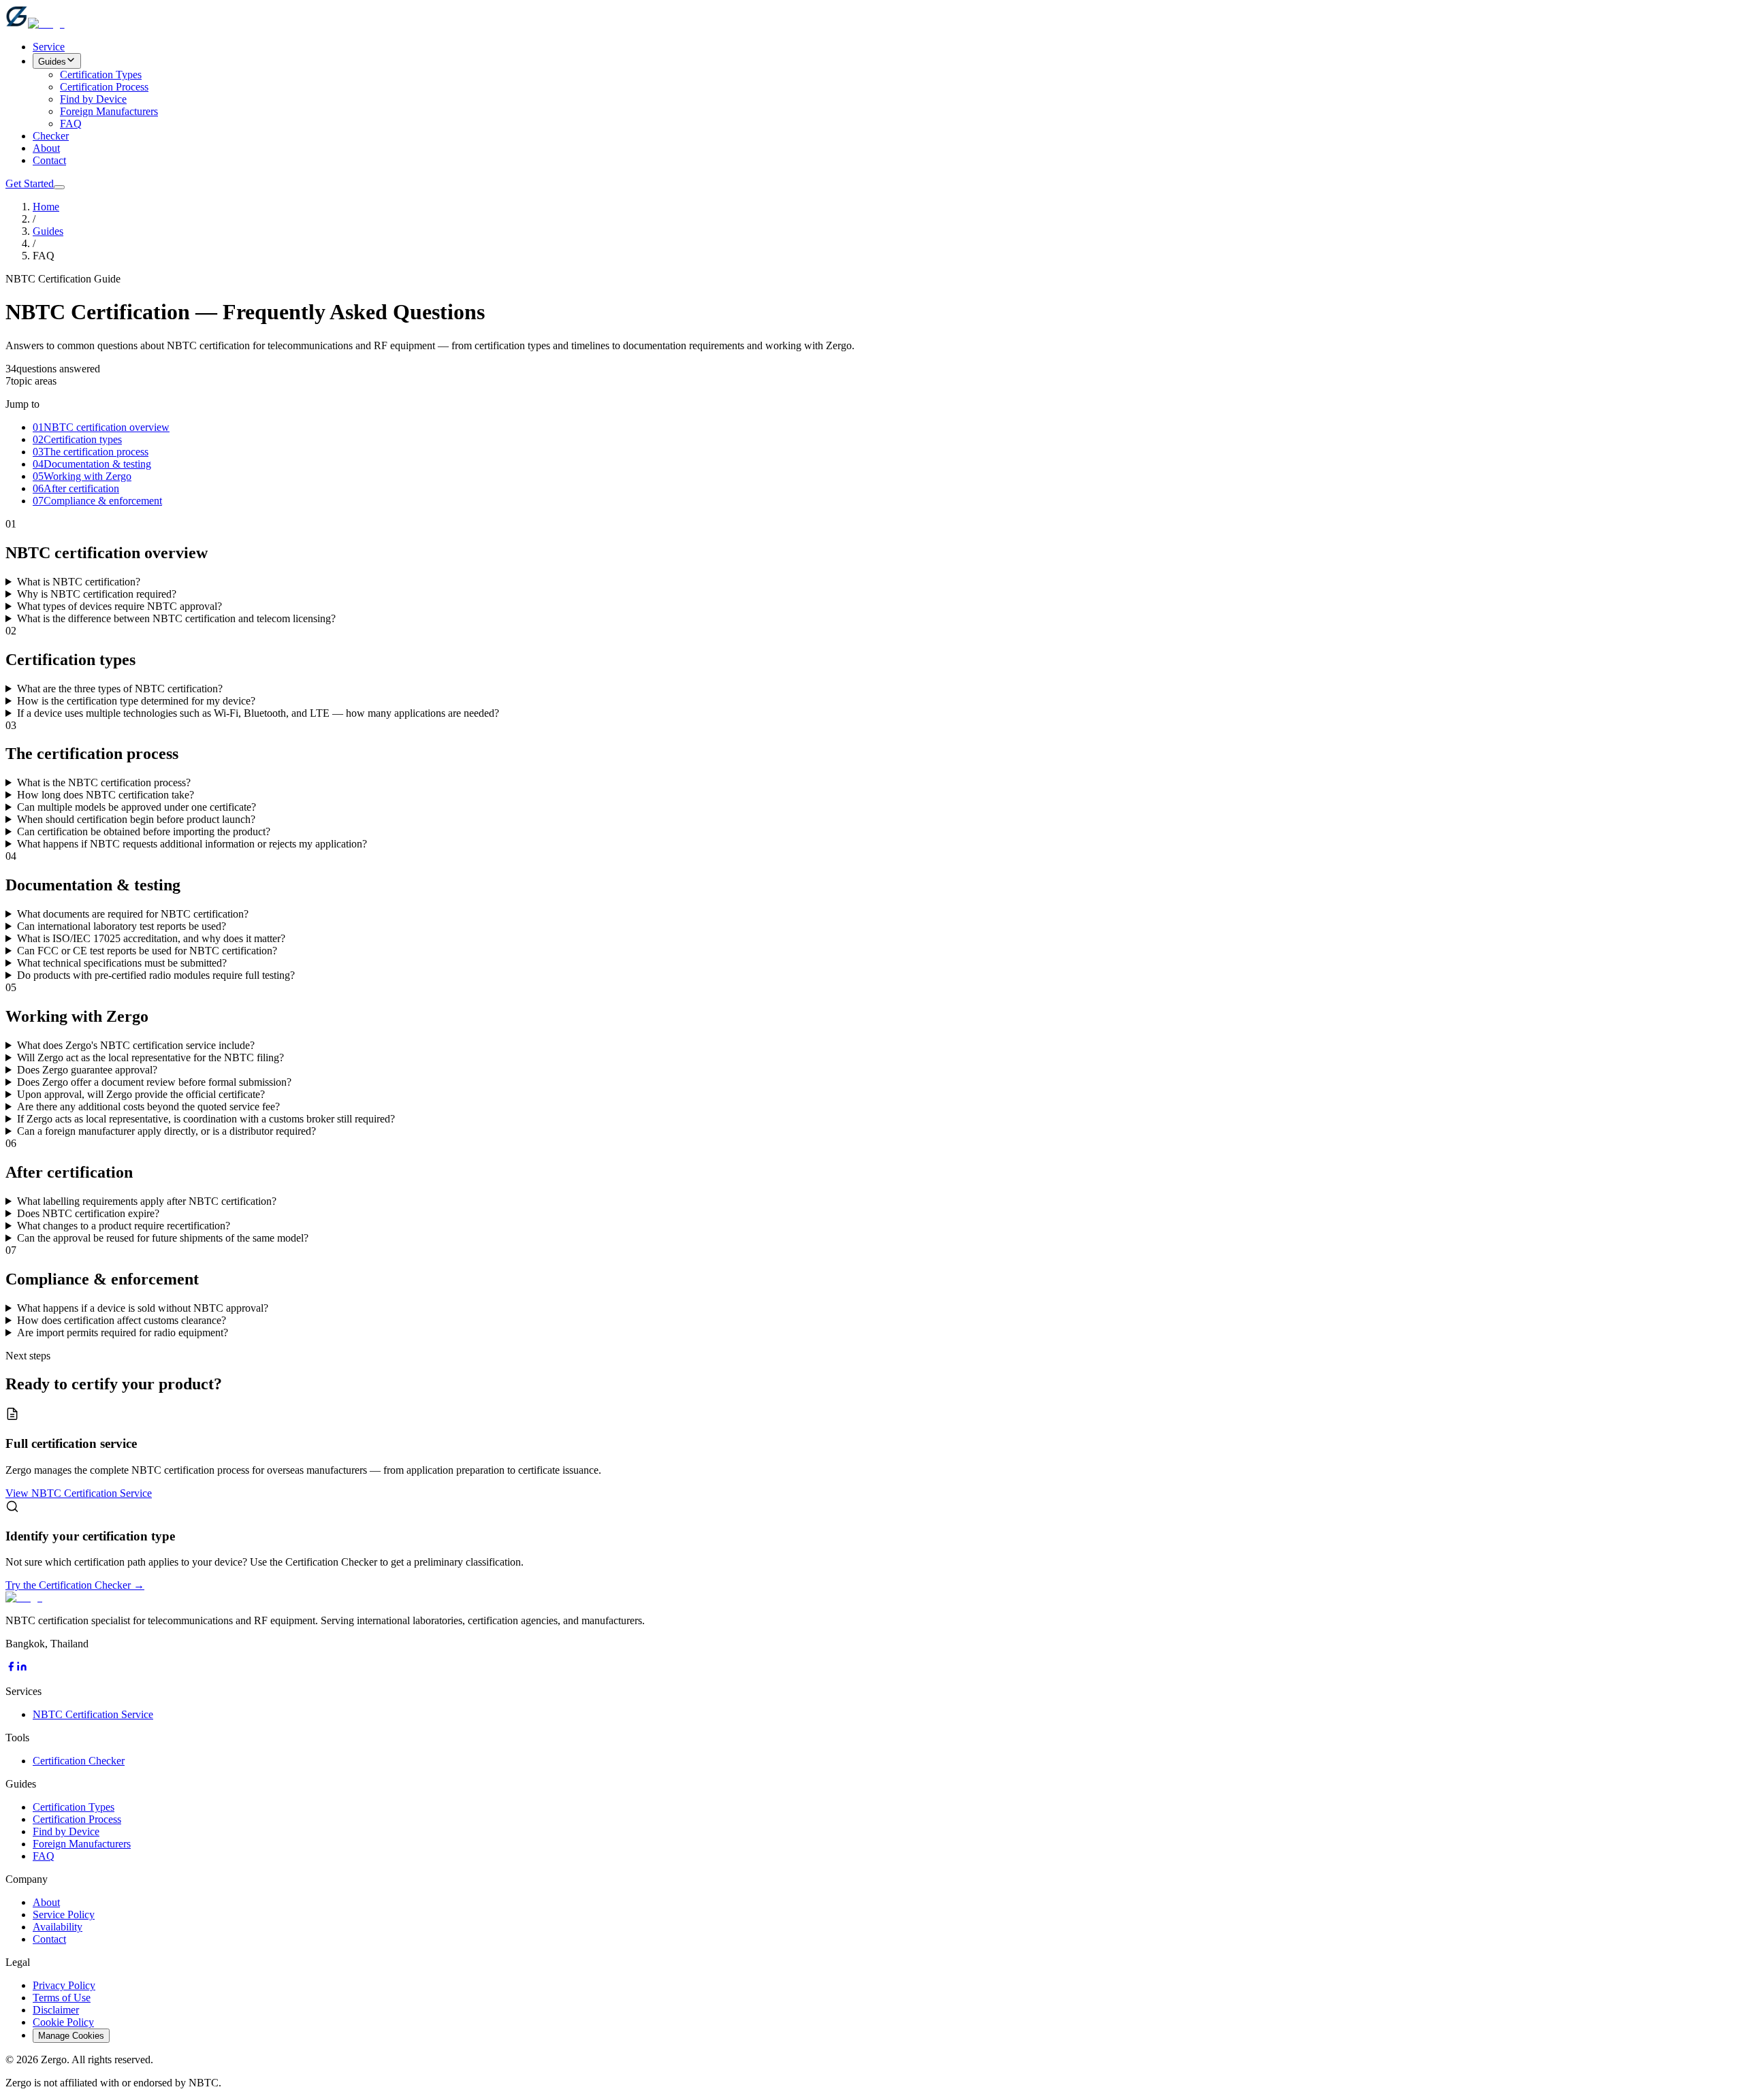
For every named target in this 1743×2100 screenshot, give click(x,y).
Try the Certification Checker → (75, 1585)
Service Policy (64, 1915)
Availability (58, 1927)
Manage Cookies (71, 2036)
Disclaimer (56, 2010)
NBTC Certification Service (93, 1714)
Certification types (77, 439)
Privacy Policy (64, 1985)
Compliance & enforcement (97, 501)
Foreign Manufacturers (109, 111)
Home (46, 207)
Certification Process (104, 87)
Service (49, 47)
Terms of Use (62, 1998)
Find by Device (93, 99)
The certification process (91, 452)
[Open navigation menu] (59, 187)
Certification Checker (79, 1761)
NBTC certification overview (101, 427)
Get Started (30, 183)
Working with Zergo (82, 476)
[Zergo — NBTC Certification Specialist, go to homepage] (35, 23)
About (46, 148)
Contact (49, 160)
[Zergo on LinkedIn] (22, 1668)
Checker (51, 136)
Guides (52, 62)
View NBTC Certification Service (79, 1493)
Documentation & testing (92, 464)
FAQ (71, 124)
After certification (76, 488)
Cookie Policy (63, 2022)
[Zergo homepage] (24, 1597)
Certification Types (101, 75)
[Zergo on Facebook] (11, 1668)
